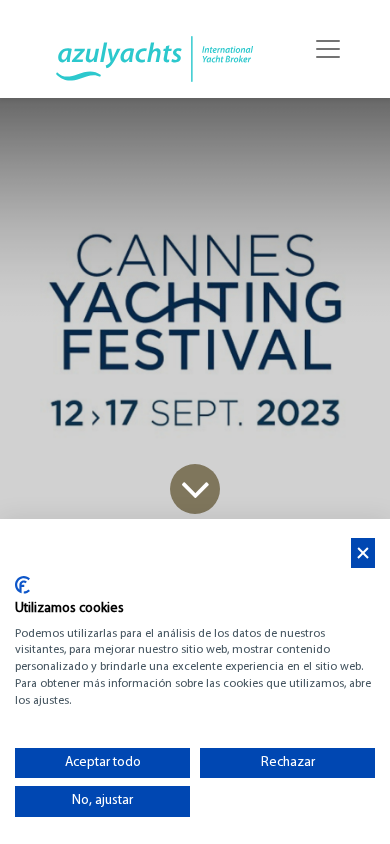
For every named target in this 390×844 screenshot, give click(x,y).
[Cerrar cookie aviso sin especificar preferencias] (363, 553)
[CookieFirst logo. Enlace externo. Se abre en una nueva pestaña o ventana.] (22, 585)
